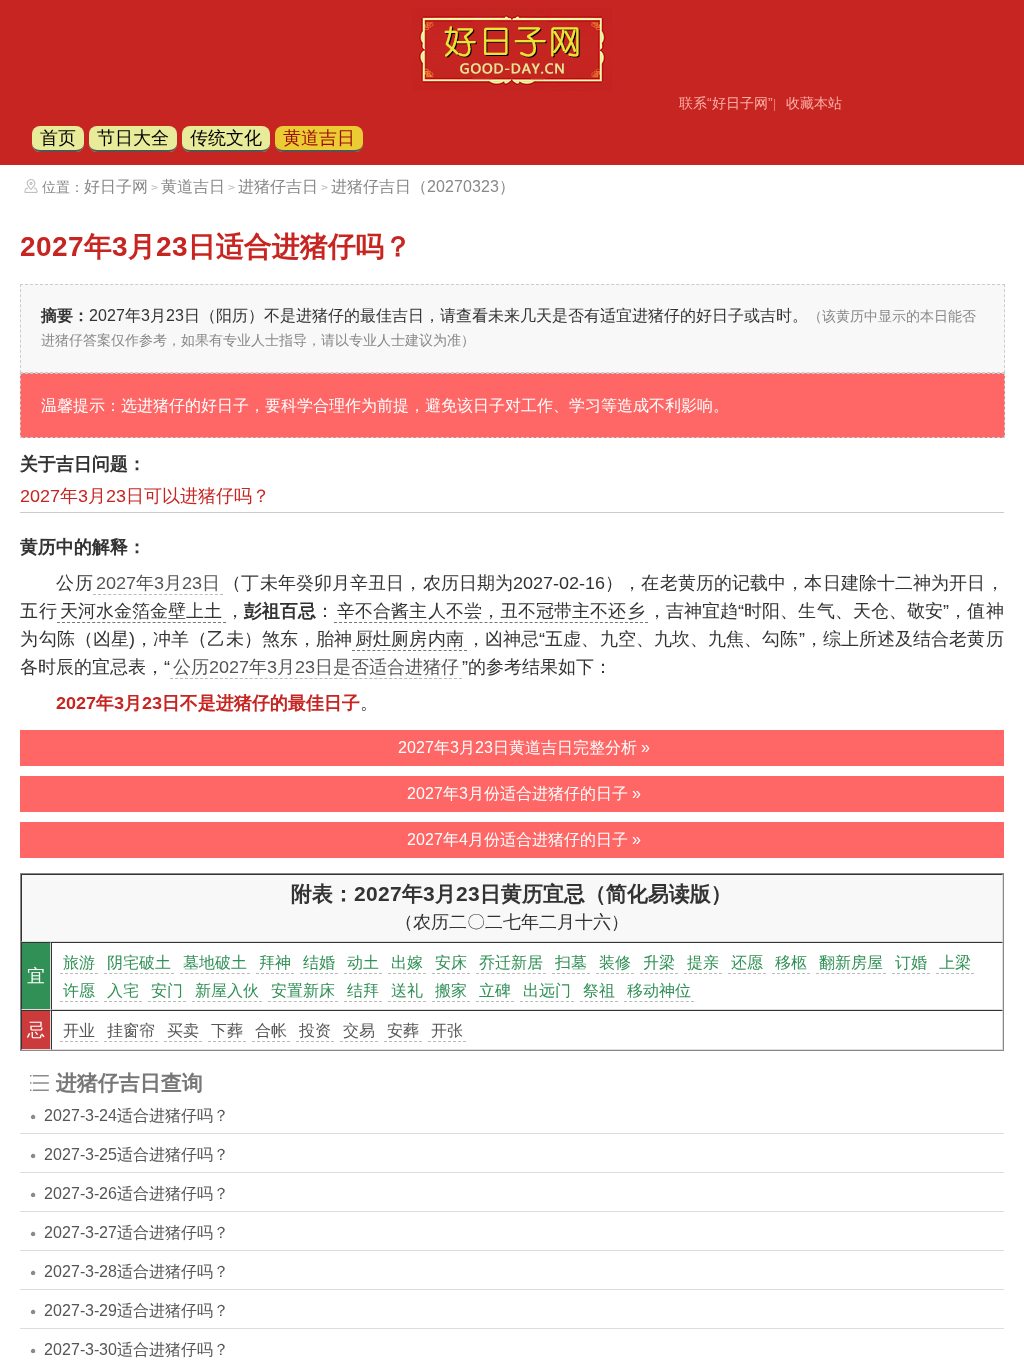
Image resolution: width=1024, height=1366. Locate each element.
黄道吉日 (319, 138)
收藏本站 (814, 103)
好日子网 (116, 186)
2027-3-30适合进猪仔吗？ (136, 1349)
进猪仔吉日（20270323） (423, 186)
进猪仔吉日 (278, 186)
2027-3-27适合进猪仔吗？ (136, 1232)
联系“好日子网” (726, 103)
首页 (58, 138)
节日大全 (133, 138)
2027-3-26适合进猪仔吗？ (136, 1193)
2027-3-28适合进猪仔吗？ (136, 1271)
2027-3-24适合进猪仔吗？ (136, 1115)
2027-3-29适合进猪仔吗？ (136, 1310)
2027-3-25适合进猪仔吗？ (136, 1154)
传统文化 (226, 138)
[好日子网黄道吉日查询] (512, 85)
